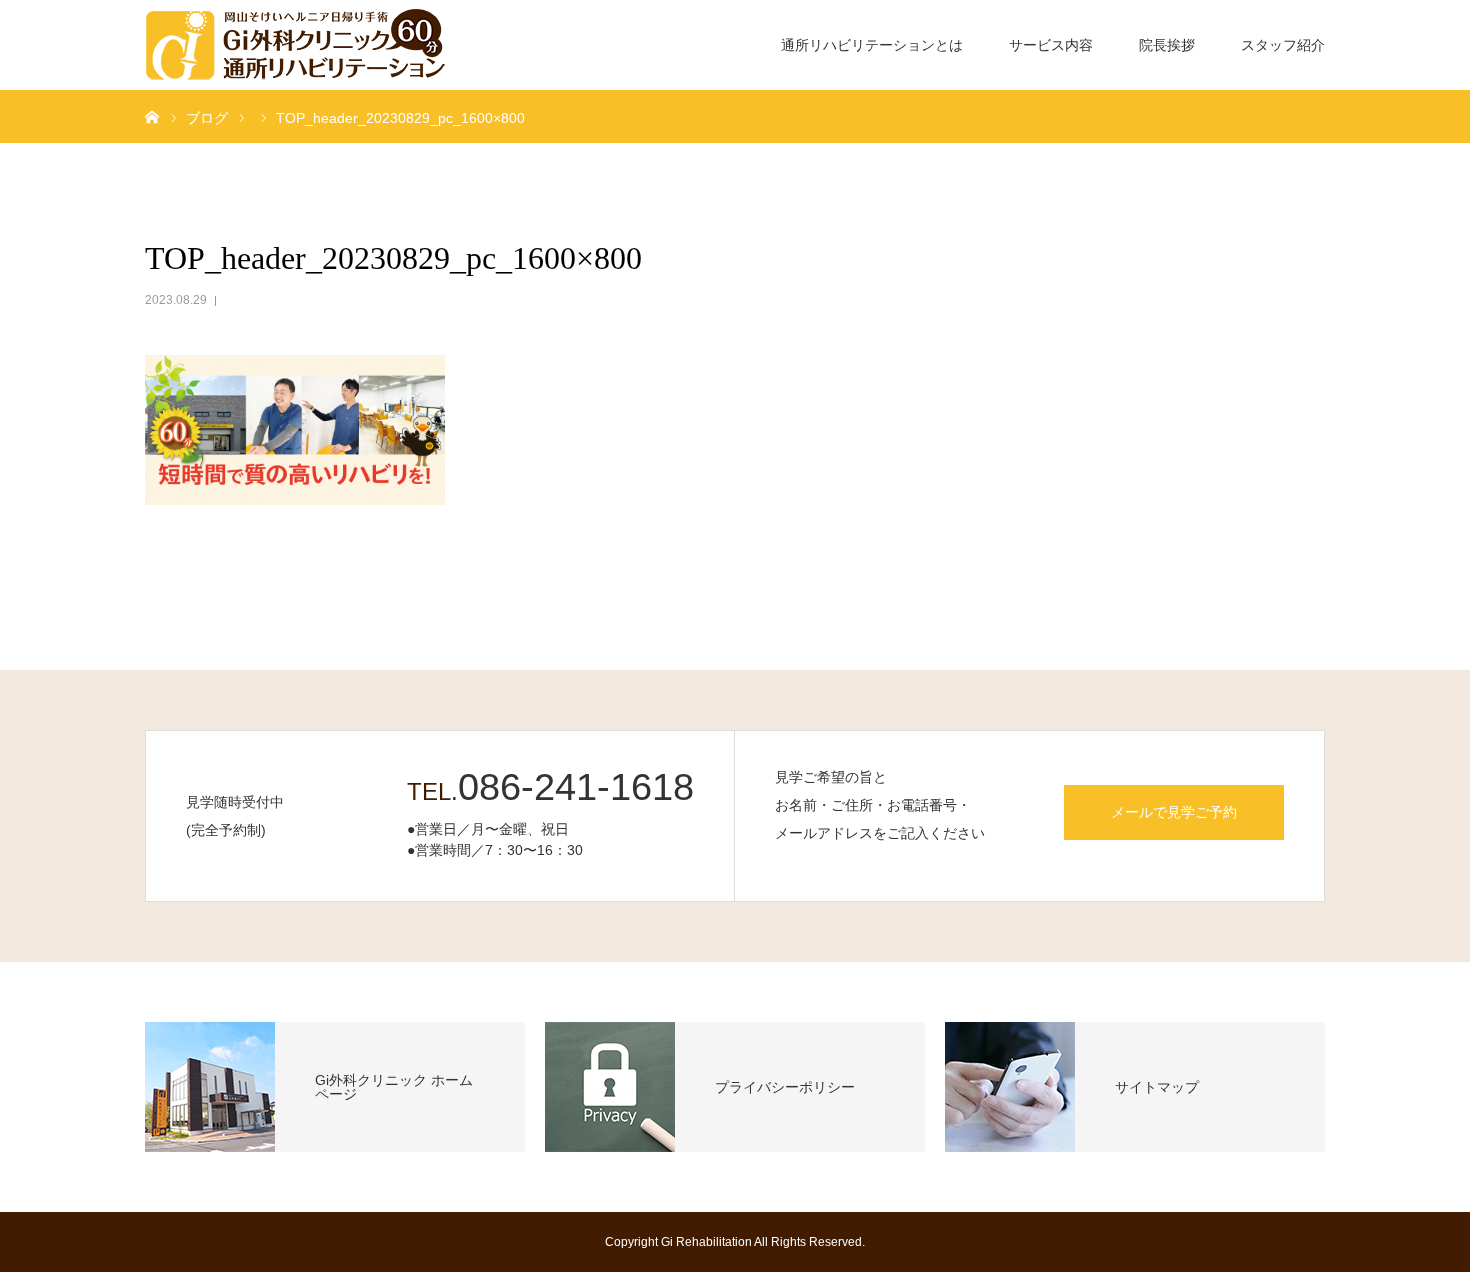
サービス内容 (1051, 45)
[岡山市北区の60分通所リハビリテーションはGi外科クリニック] (295, 45)
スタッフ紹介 (1283, 45)
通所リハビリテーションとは (872, 45)
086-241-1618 (576, 787)
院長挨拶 (1167, 45)
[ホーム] (152, 116)
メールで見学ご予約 (1174, 812)
